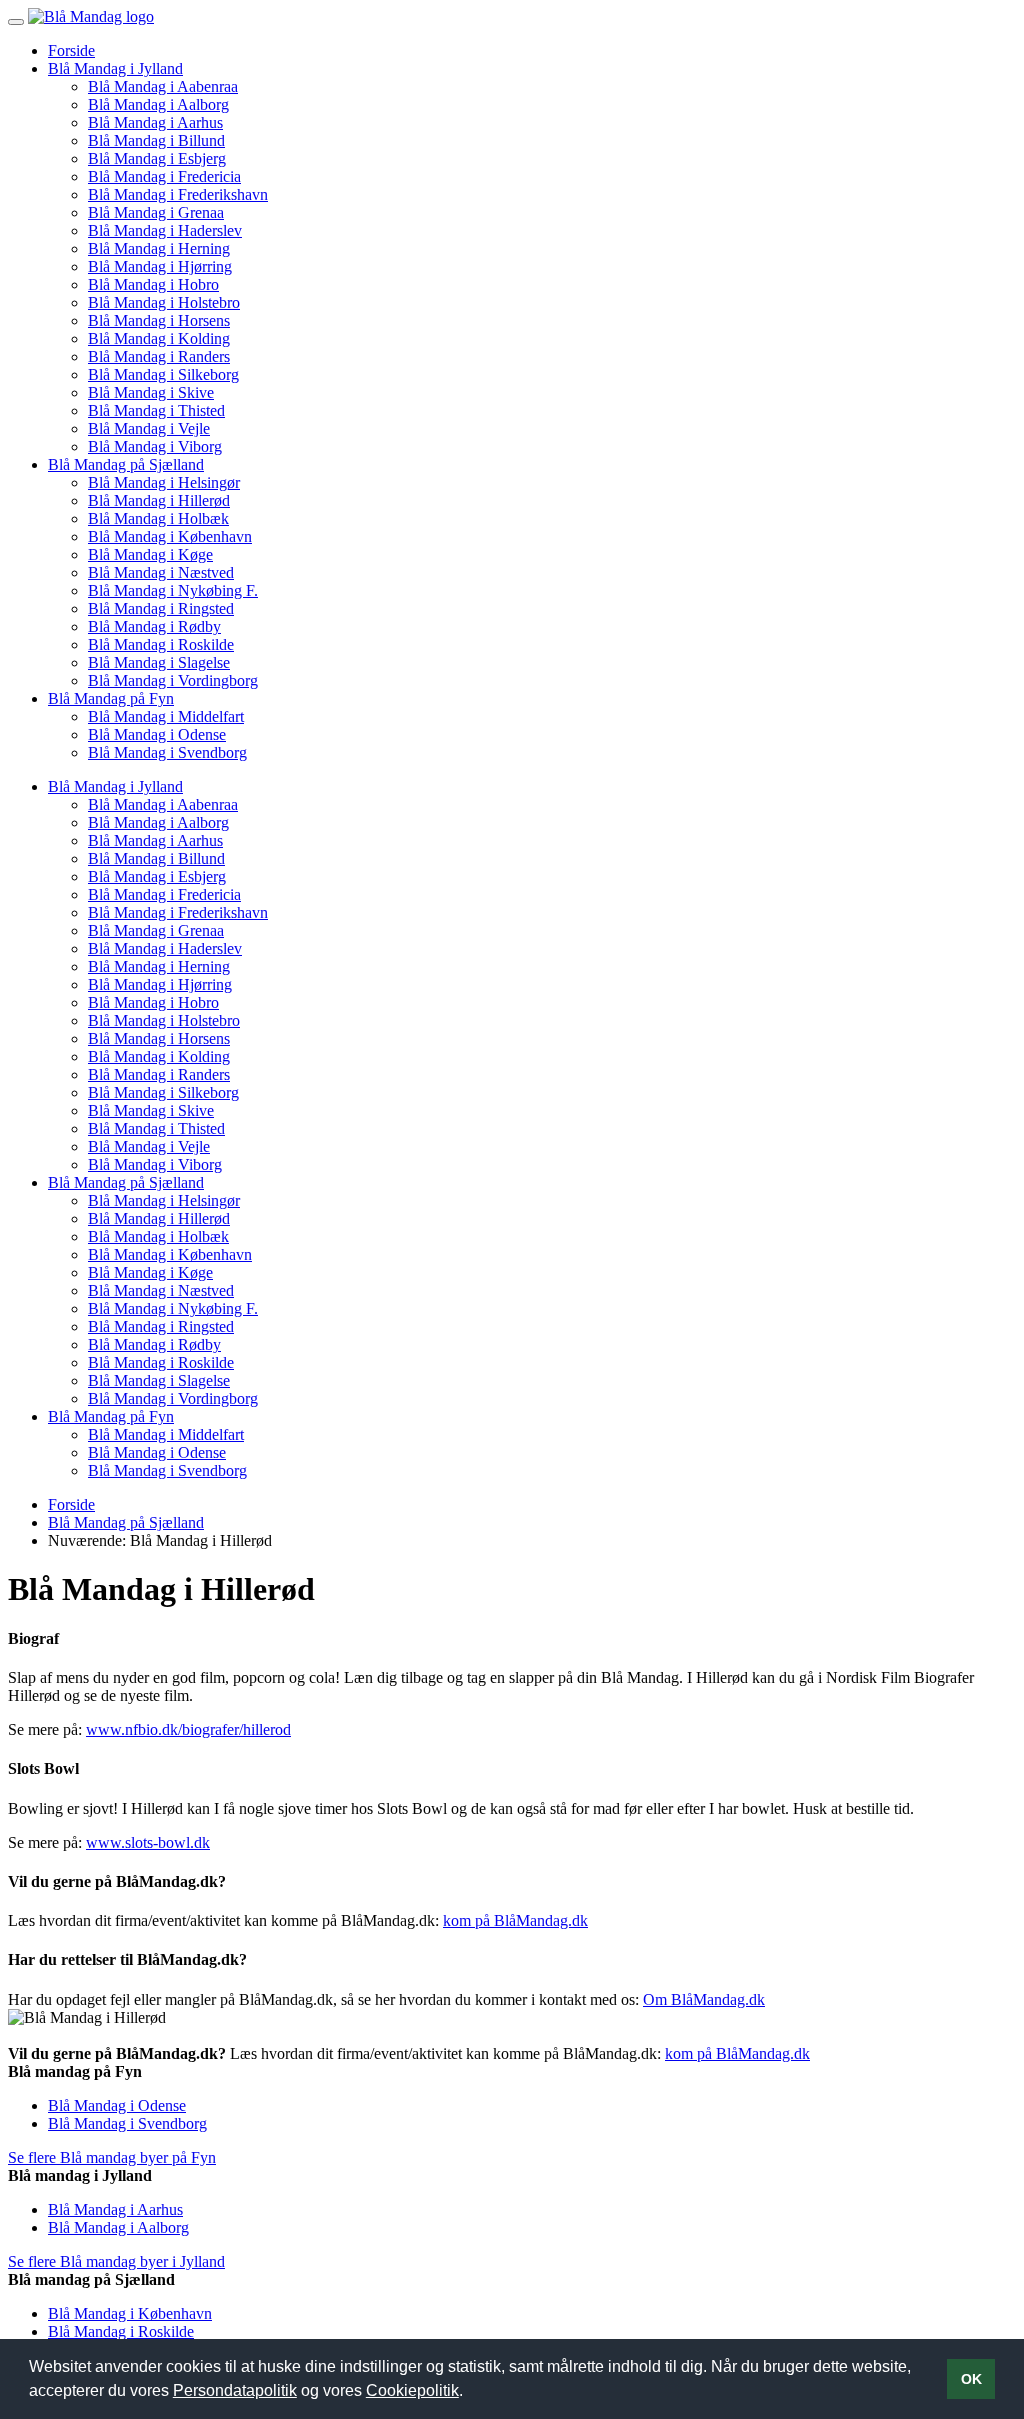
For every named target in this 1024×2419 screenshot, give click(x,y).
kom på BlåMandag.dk (515, 1920)
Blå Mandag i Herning (159, 248)
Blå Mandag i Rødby (154, 626)
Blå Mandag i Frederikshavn (178, 194)
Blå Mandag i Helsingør (164, 482)
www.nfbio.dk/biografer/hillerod (188, 1729)
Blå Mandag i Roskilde (161, 644)
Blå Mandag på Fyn (111, 698)
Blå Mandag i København (170, 536)
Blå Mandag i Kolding (159, 338)
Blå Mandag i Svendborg (167, 752)
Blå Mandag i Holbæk (158, 518)
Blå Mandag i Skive (151, 392)
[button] (470, 2393)
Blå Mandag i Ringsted (161, 608)
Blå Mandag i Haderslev (165, 230)
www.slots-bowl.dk (148, 1842)
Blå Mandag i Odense (157, 734)
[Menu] (16, 22)
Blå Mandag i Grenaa (156, 212)
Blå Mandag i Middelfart (166, 716)
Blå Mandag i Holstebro (164, 302)
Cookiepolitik (412, 2390)
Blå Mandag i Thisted (156, 410)
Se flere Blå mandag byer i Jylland (116, 2261)
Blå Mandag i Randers (159, 356)
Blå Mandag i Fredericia (164, 176)
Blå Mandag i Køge (150, 554)
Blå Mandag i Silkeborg (163, 374)
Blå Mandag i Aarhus (155, 122)
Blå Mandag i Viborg (155, 446)
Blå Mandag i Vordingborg (173, 680)
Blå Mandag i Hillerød (159, 500)
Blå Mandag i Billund (156, 140)
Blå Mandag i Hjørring (160, 266)
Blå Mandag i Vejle (149, 428)
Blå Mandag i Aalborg (158, 104)
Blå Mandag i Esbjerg (157, 158)
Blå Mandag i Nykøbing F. (173, 590)
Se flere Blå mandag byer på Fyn (112, 2157)
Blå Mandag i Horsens (159, 320)
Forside (71, 50)
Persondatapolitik (235, 2390)
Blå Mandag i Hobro (153, 284)
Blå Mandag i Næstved (161, 572)
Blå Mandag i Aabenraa (163, 86)
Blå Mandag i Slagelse (159, 662)
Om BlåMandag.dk (704, 1999)
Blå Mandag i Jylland (115, 68)
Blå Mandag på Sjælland (126, 464)
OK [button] (971, 2379)
